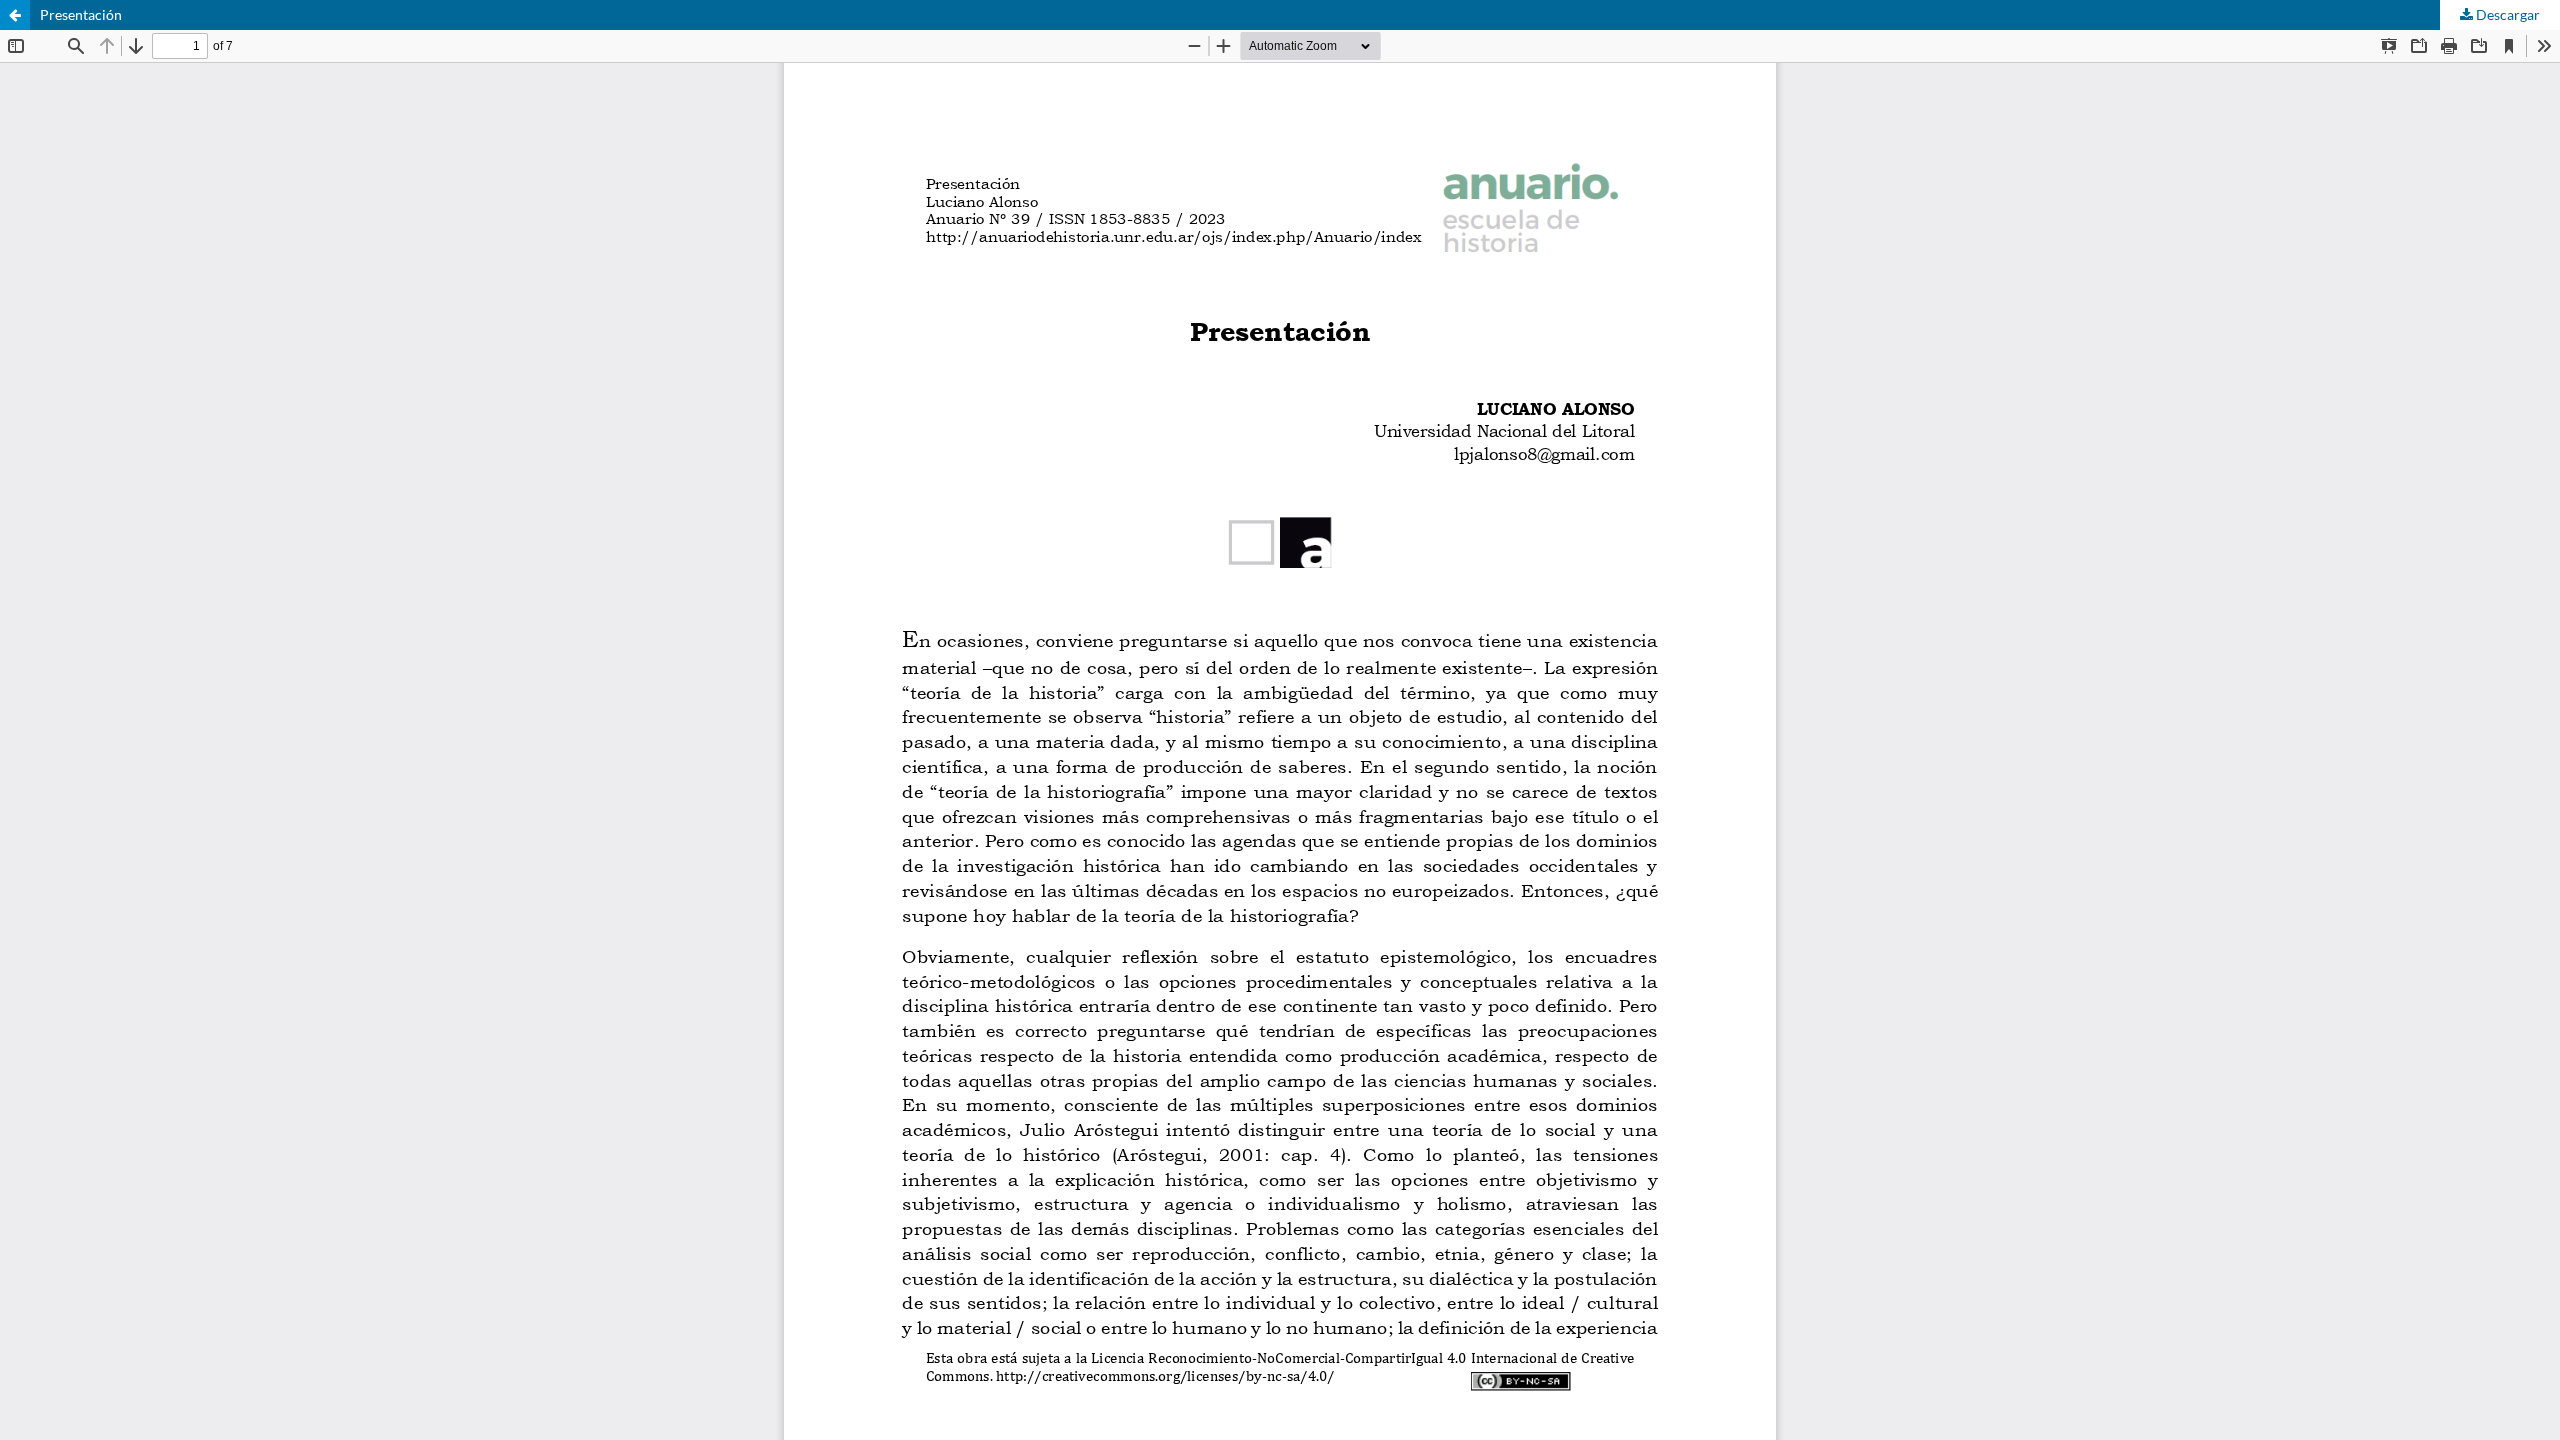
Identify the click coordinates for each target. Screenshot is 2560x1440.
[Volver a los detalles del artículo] (15, 15)
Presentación (81, 14)
